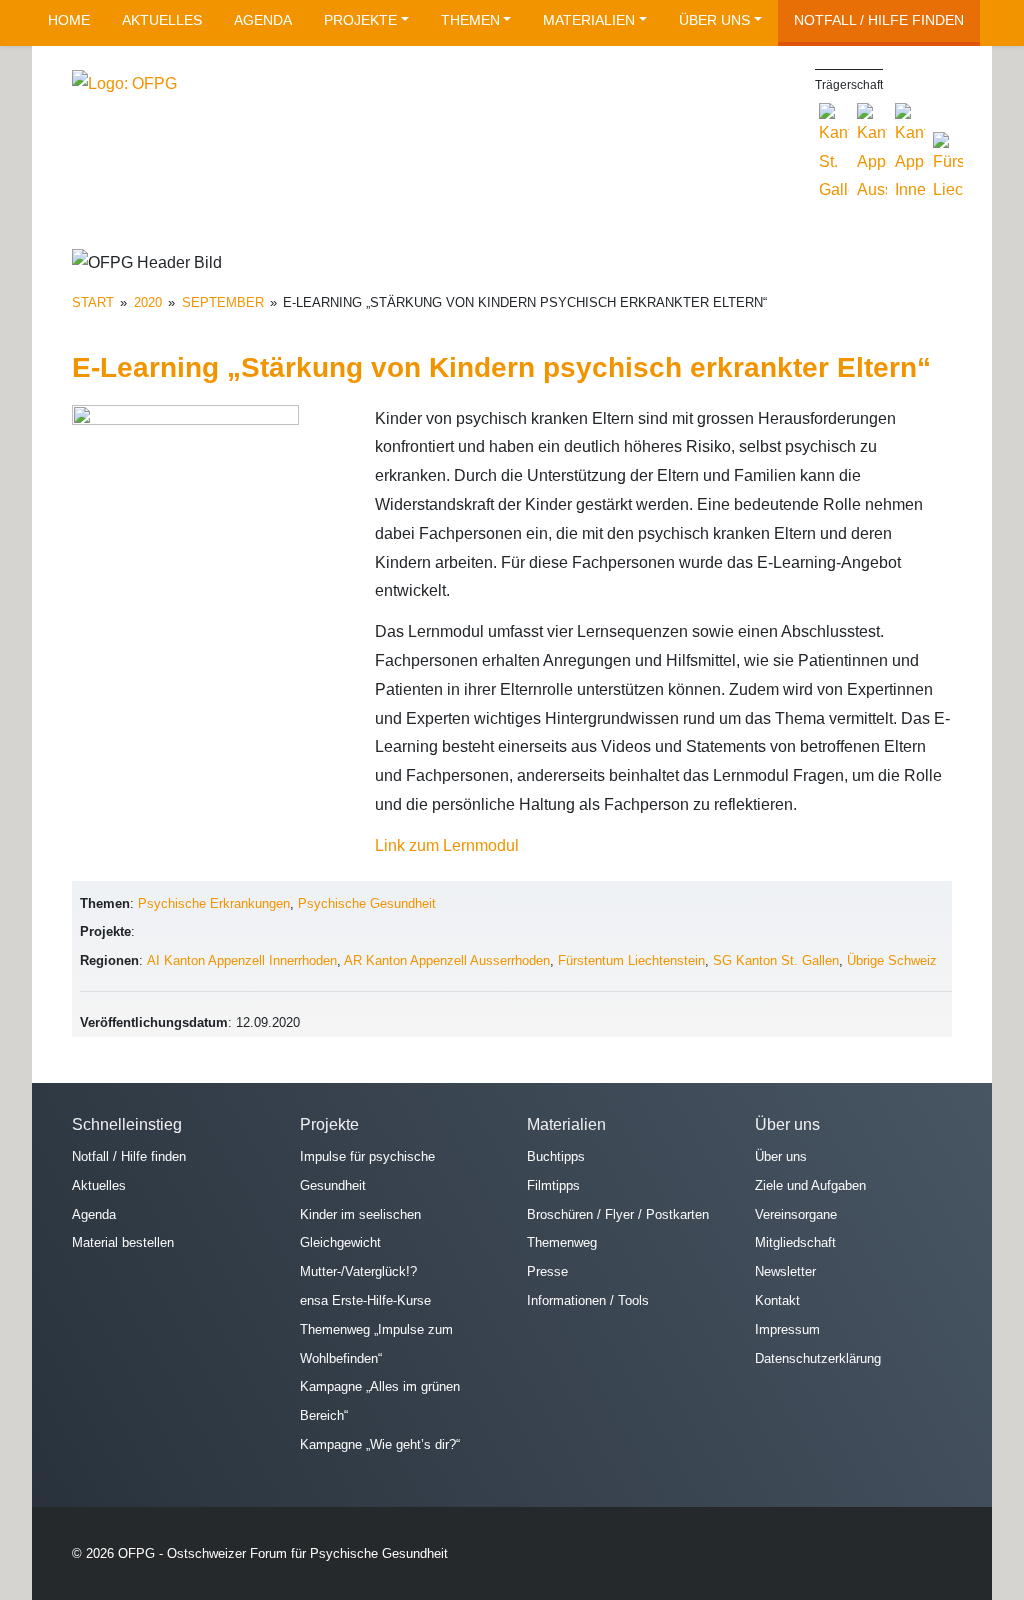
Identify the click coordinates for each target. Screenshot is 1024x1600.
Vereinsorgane (796, 1214)
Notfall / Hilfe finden (879, 20)
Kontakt (777, 1300)
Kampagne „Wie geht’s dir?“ (380, 1444)
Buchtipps (556, 1156)
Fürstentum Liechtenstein (631, 960)
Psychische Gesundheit (367, 903)
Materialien (589, 20)
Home (69, 20)
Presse (547, 1271)
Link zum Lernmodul (447, 845)
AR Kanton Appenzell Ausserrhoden (447, 960)
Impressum (787, 1329)
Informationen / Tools (588, 1300)
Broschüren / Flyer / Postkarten (618, 1214)
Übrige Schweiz (892, 960)
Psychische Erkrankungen (214, 903)
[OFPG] (124, 83)
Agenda (263, 20)
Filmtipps (553, 1185)
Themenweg (562, 1242)
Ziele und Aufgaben (810, 1185)
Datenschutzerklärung (818, 1358)
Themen (470, 20)
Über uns (714, 20)
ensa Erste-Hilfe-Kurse (365, 1300)
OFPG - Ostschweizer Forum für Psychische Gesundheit (283, 1553)
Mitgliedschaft (795, 1242)
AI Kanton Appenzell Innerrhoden (242, 960)
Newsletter (785, 1271)
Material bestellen (123, 1242)
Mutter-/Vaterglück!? (358, 1271)
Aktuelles (162, 20)
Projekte (360, 20)
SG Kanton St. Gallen (776, 960)
